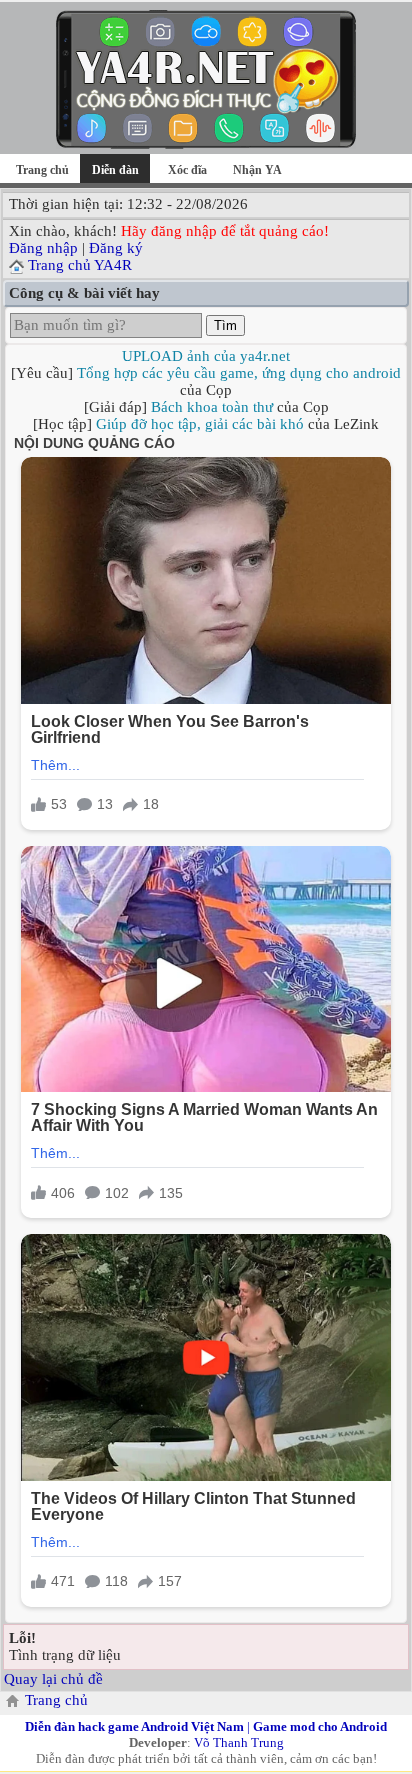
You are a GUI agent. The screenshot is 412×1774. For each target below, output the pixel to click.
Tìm (225, 325)
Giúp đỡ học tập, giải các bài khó (200, 424)
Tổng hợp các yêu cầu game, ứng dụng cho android (239, 373)
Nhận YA (257, 170)
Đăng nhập (43, 248)
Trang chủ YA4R (80, 265)
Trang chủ (42, 170)
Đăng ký (116, 248)
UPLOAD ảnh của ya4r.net (206, 356)
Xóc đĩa (187, 170)
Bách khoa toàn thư (212, 407)
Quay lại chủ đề (53, 1679)
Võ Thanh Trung (239, 1742)
